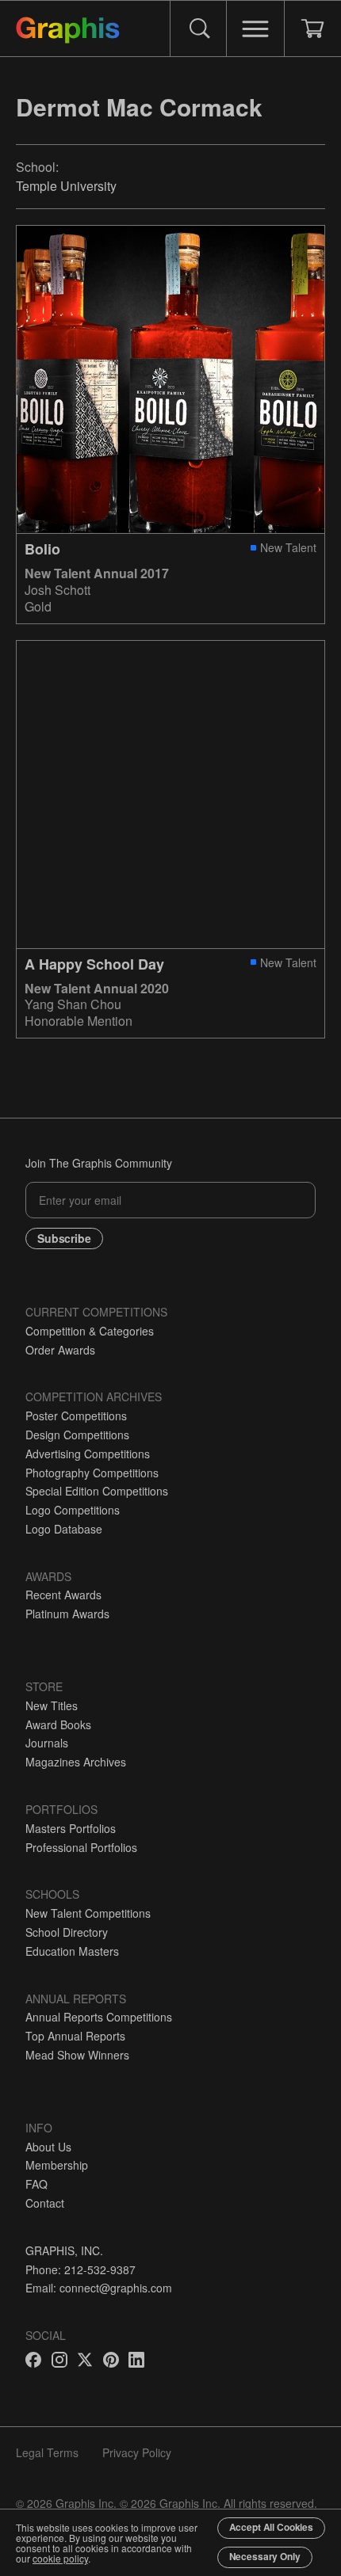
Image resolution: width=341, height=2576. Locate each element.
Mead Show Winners (77, 2055)
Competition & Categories (90, 1331)
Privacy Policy (137, 2452)
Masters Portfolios (71, 1828)
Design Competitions (77, 1435)
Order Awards (60, 1350)
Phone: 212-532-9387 (80, 2269)
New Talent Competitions (88, 1913)
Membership (57, 2165)
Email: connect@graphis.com (99, 2288)
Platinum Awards (67, 1614)
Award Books (58, 1724)
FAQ (36, 2184)
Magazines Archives (76, 1762)
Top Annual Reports (75, 2036)
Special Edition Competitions (97, 1491)
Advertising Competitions (88, 1454)
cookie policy (60, 2558)
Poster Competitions (76, 1416)
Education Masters (72, 1951)
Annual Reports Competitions (99, 2017)
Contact (45, 2203)
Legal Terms (47, 2452)
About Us (48, 2147)
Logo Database (64, 1529)
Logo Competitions (73, 1510)
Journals (47, 1743)
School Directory (67, 1932)
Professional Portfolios (81, 1847)
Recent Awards (63, 1595)
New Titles (52, 1705)
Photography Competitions (92, 1473)
